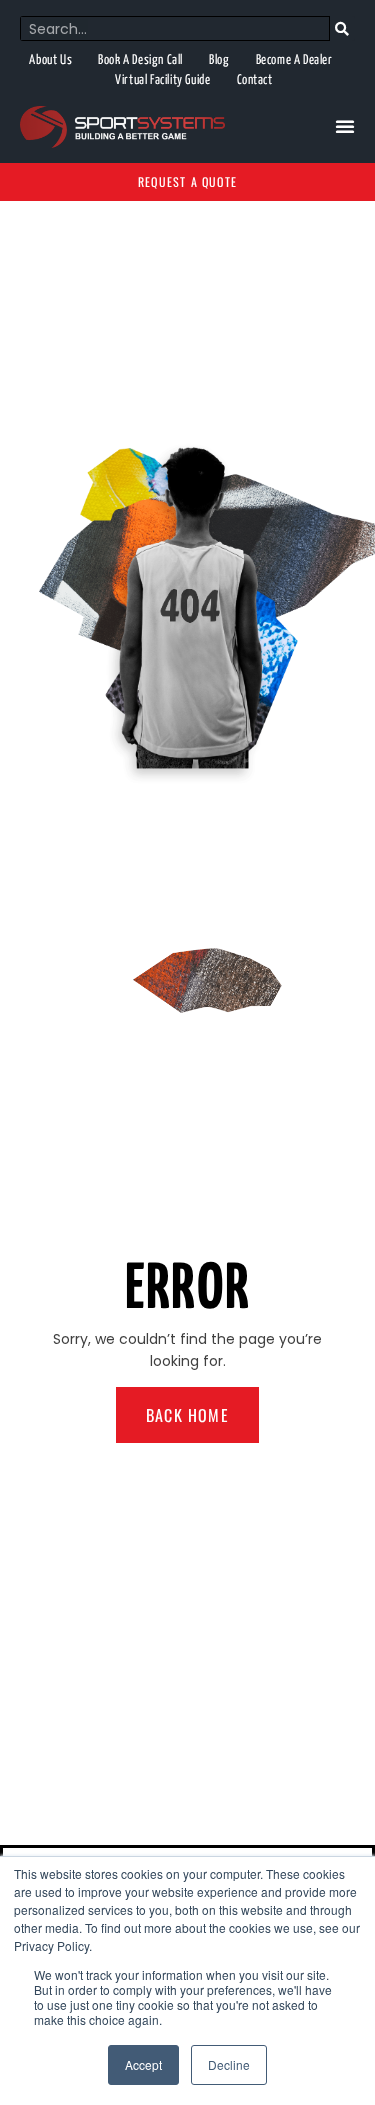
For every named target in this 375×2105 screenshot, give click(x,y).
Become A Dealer (294, 60)
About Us (50, 60)
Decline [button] (229, 2064)
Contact (255, 80)
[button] (345, 126)
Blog (219, 60)
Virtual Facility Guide (162, 80)
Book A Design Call (140, 60)
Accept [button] (143, 2064)
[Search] (342, 28)
